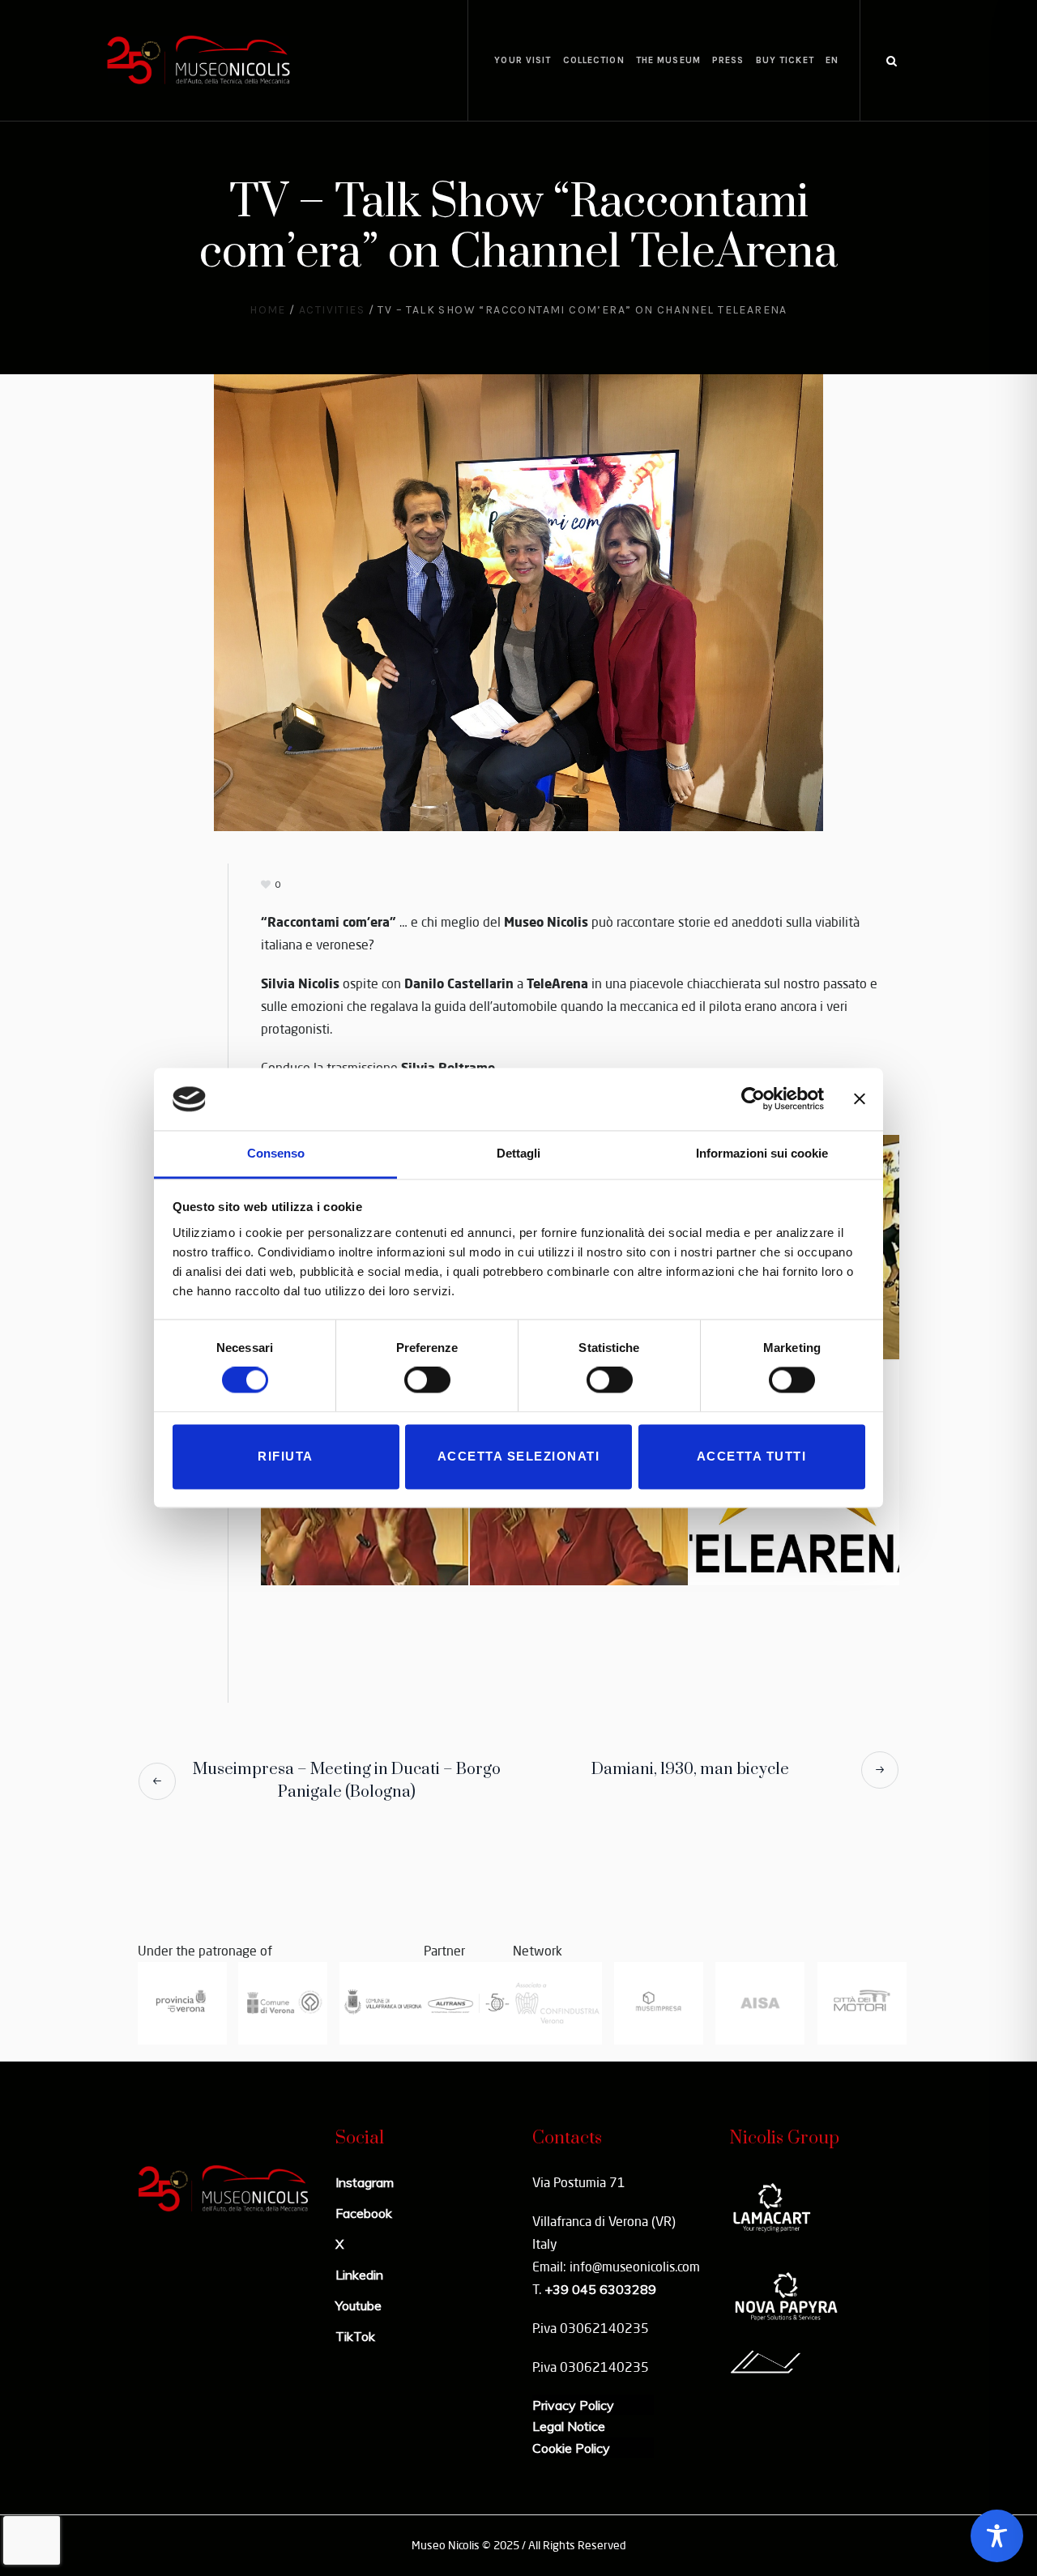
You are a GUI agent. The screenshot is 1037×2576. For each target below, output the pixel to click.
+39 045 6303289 (600, 2289)
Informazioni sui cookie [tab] (762, 1153)
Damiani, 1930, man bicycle (690, 1770)
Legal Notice (569, 2426)
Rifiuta (286, 1456)
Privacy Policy (573, 2405)
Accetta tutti (752, 1456)
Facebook (364, 2213)
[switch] (427, 1380)
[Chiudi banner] (860, 1099)
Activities (332, 310)
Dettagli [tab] (518, 1153)
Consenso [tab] (276, 1153)
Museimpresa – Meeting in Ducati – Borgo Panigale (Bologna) (347, 1781)
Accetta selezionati (519, 1456)
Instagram (365, 2182)
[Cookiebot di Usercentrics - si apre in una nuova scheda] (753, 1099)
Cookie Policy (571, 2448)
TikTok (355, 2336)
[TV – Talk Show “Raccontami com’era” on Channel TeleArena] (518, 601)
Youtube (358, 2305)
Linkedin (359, 2275)
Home (268, 310)
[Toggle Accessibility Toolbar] (997, 2536)
